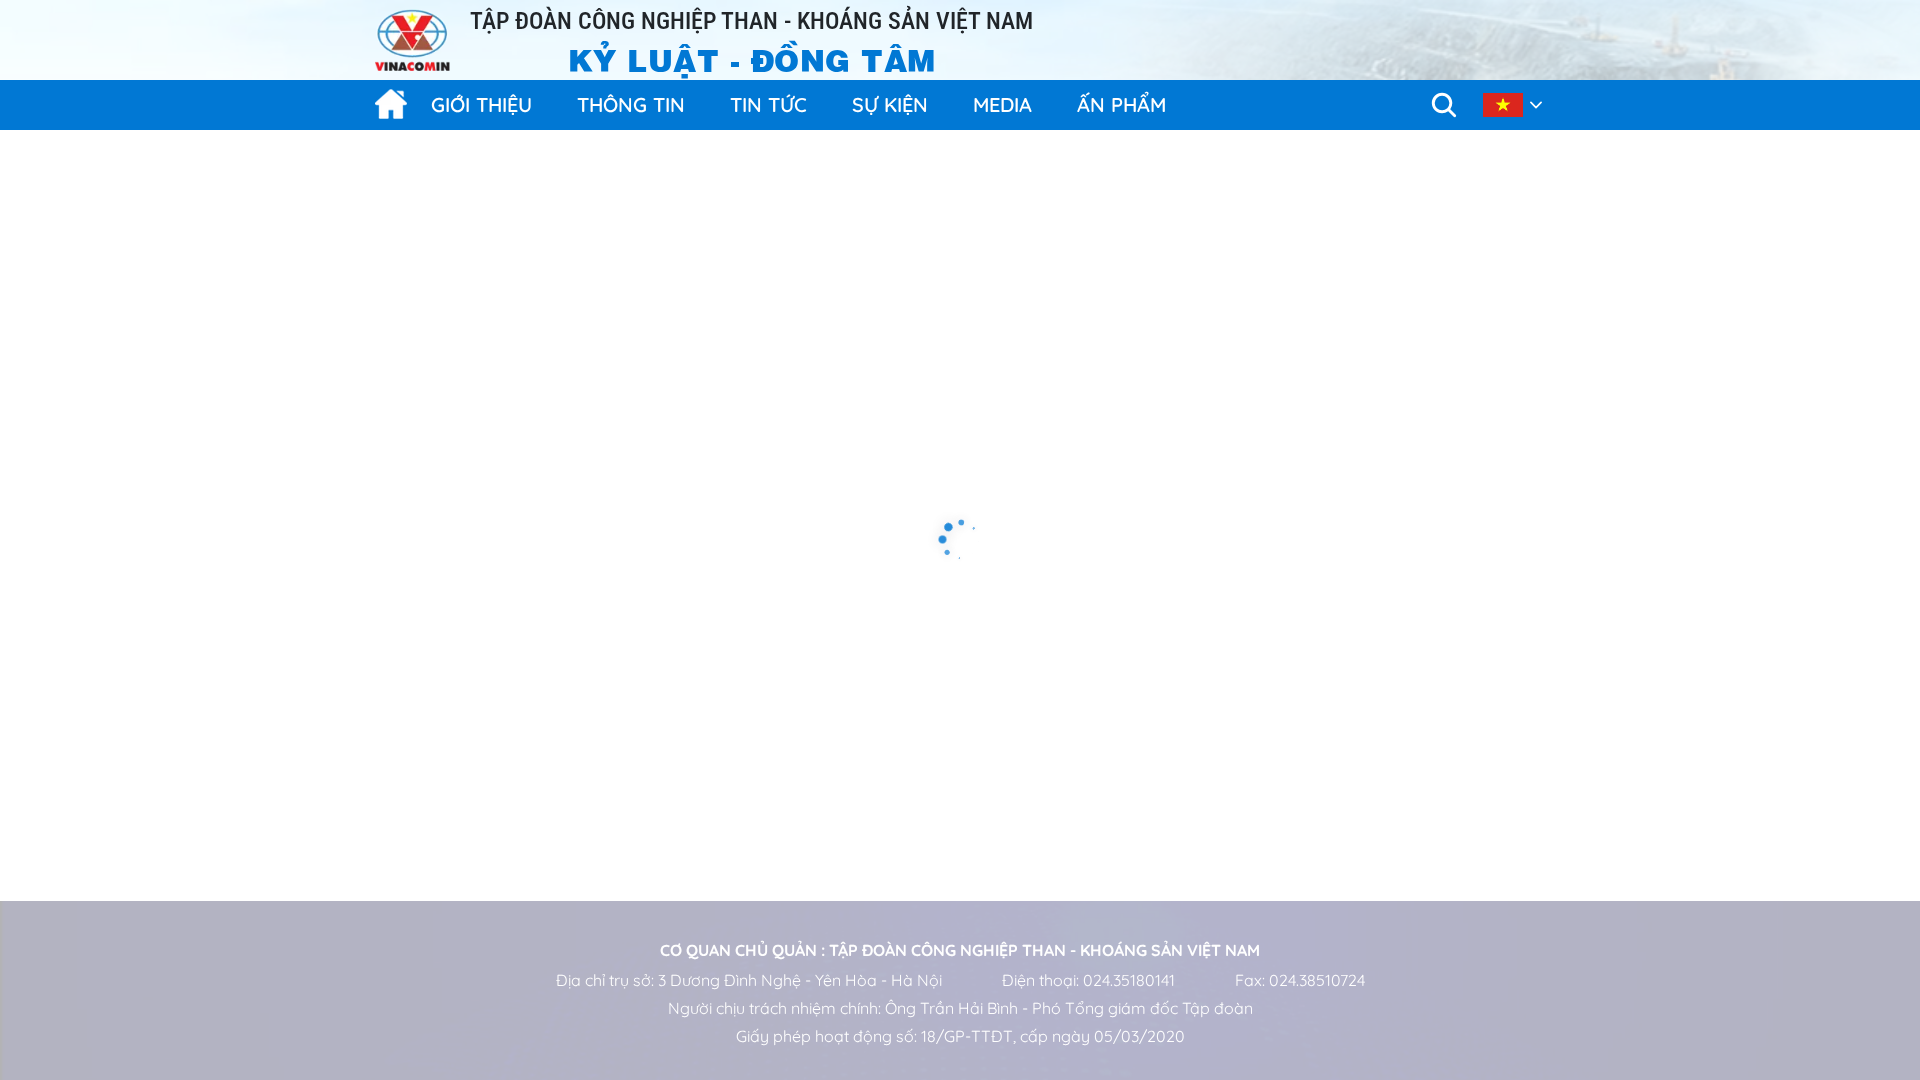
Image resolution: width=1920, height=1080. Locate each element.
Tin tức (768, 104)
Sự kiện (890, 104)
